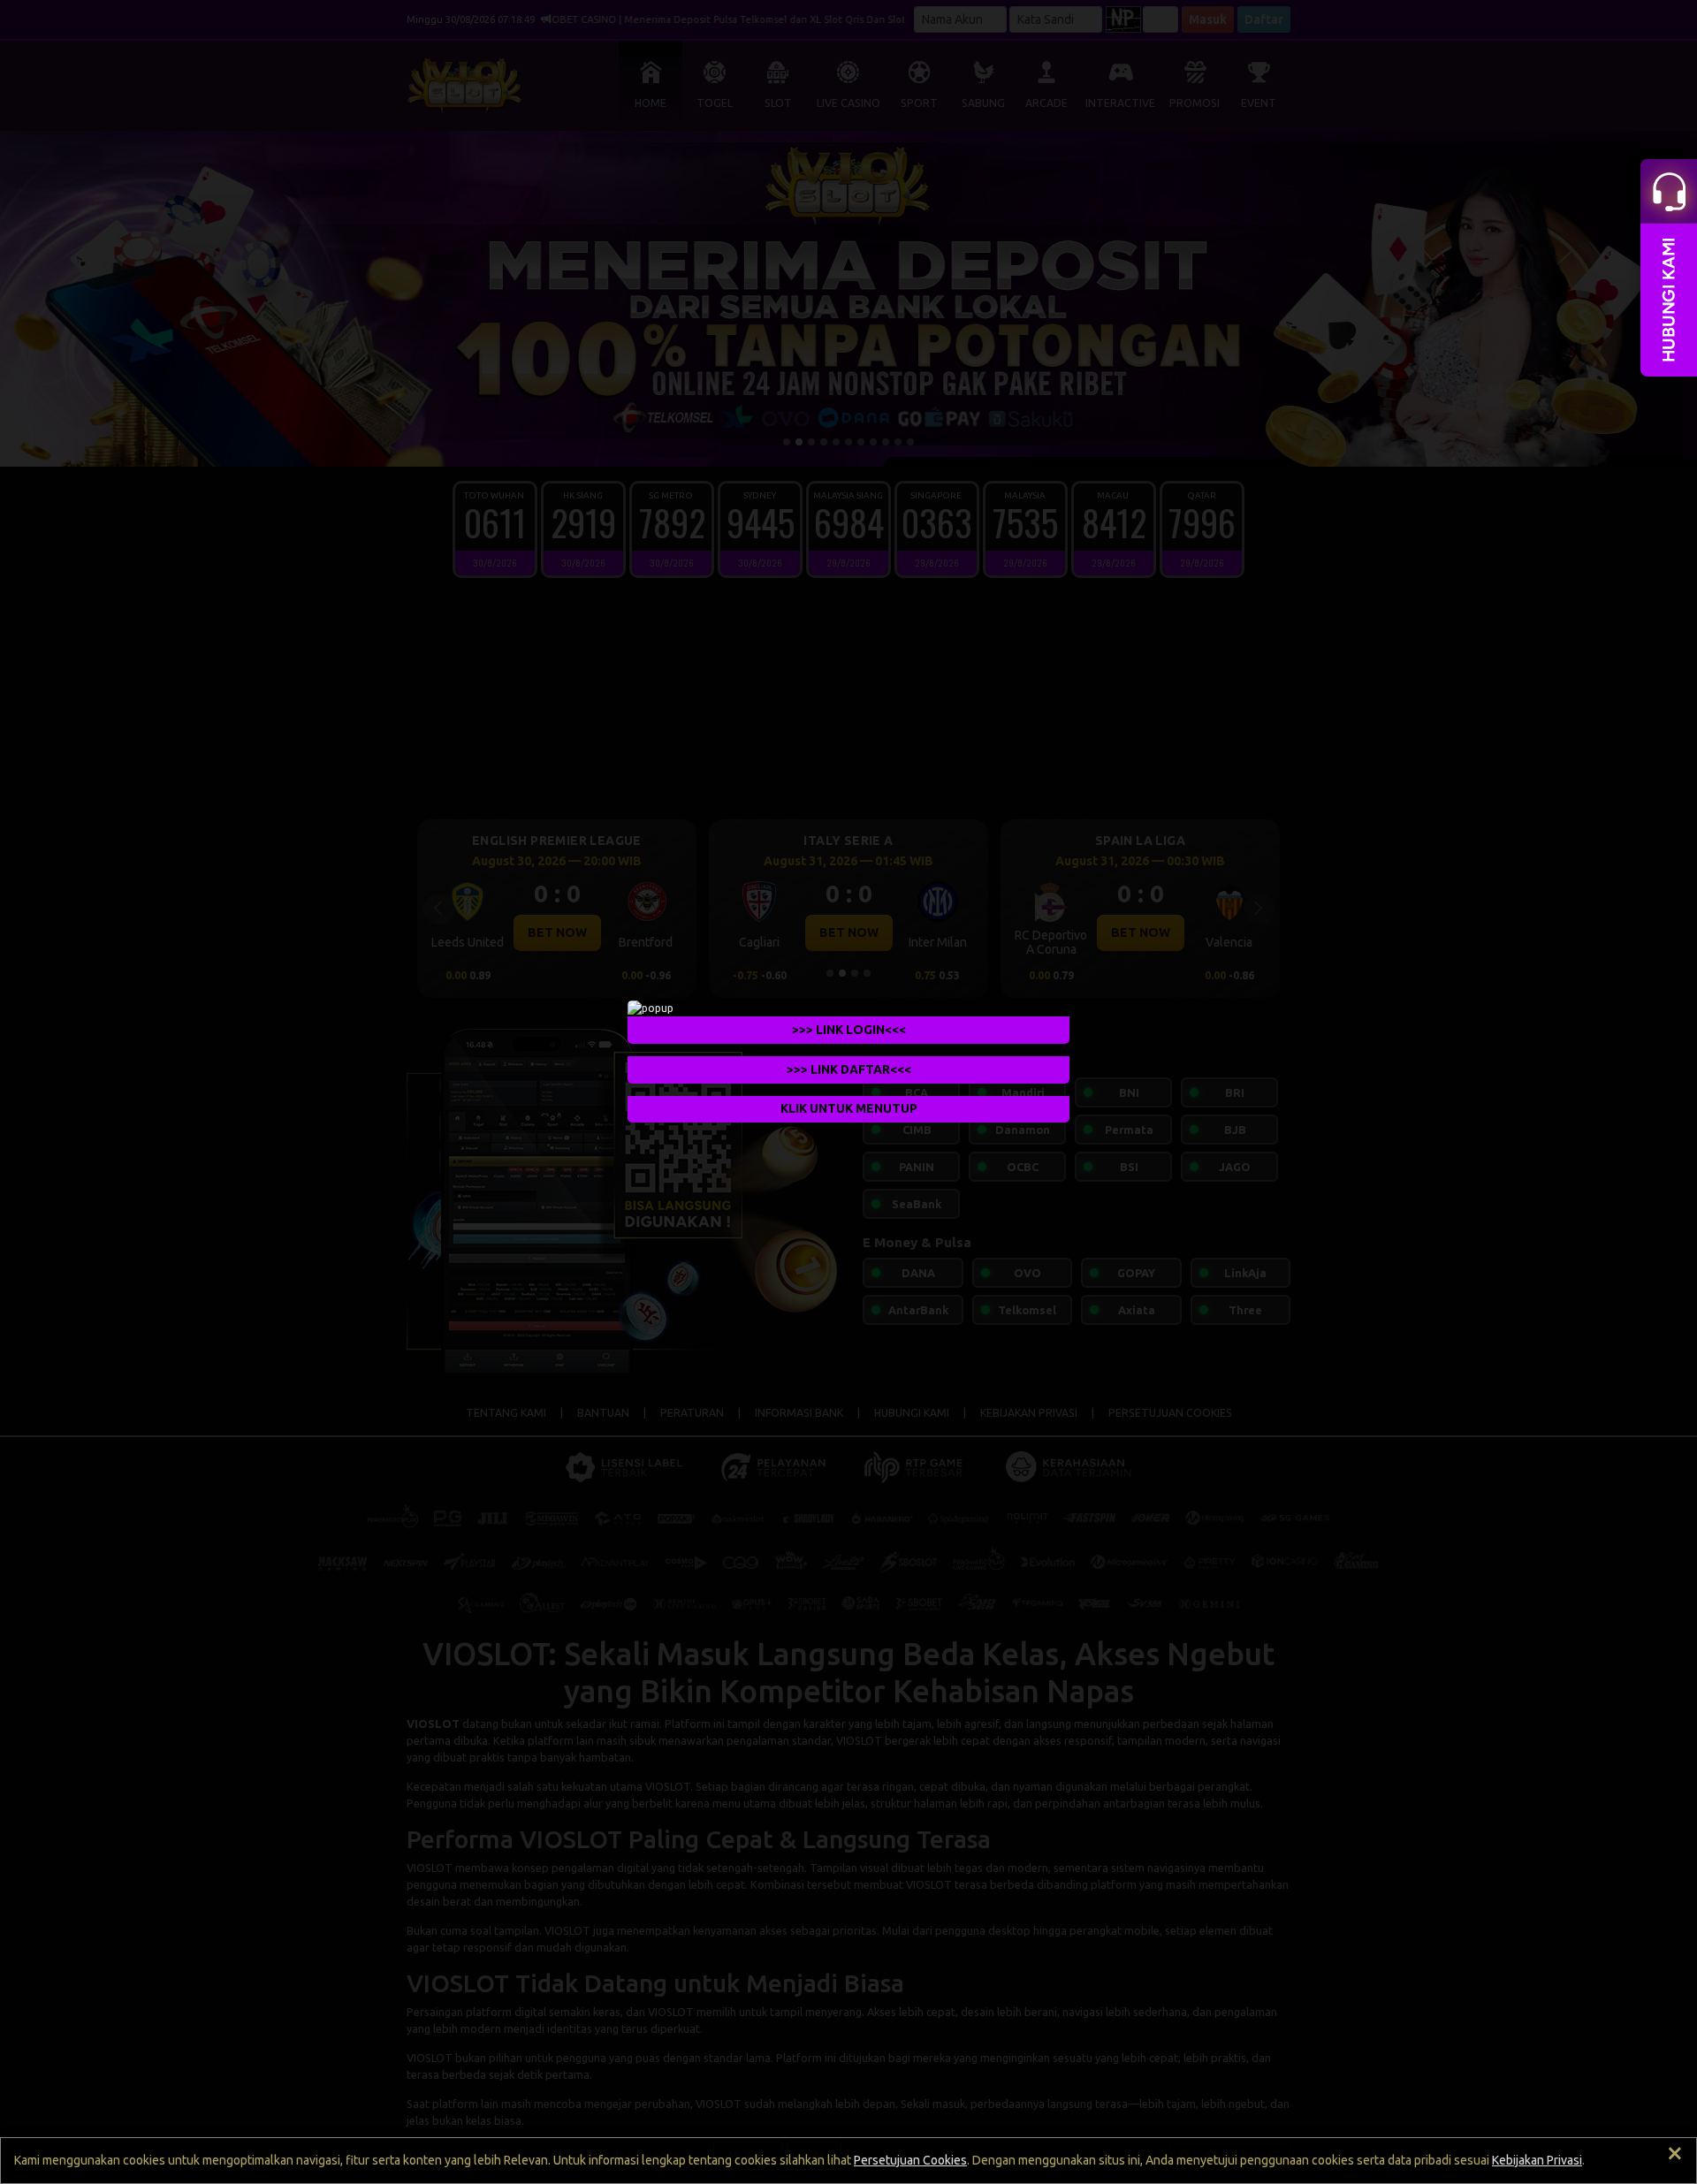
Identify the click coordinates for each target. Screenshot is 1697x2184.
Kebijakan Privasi (1537, 2160)
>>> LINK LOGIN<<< (849, 1029)
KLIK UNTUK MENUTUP (849, 1108)
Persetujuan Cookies (910, 2160)
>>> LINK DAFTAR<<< (849, 1069)
